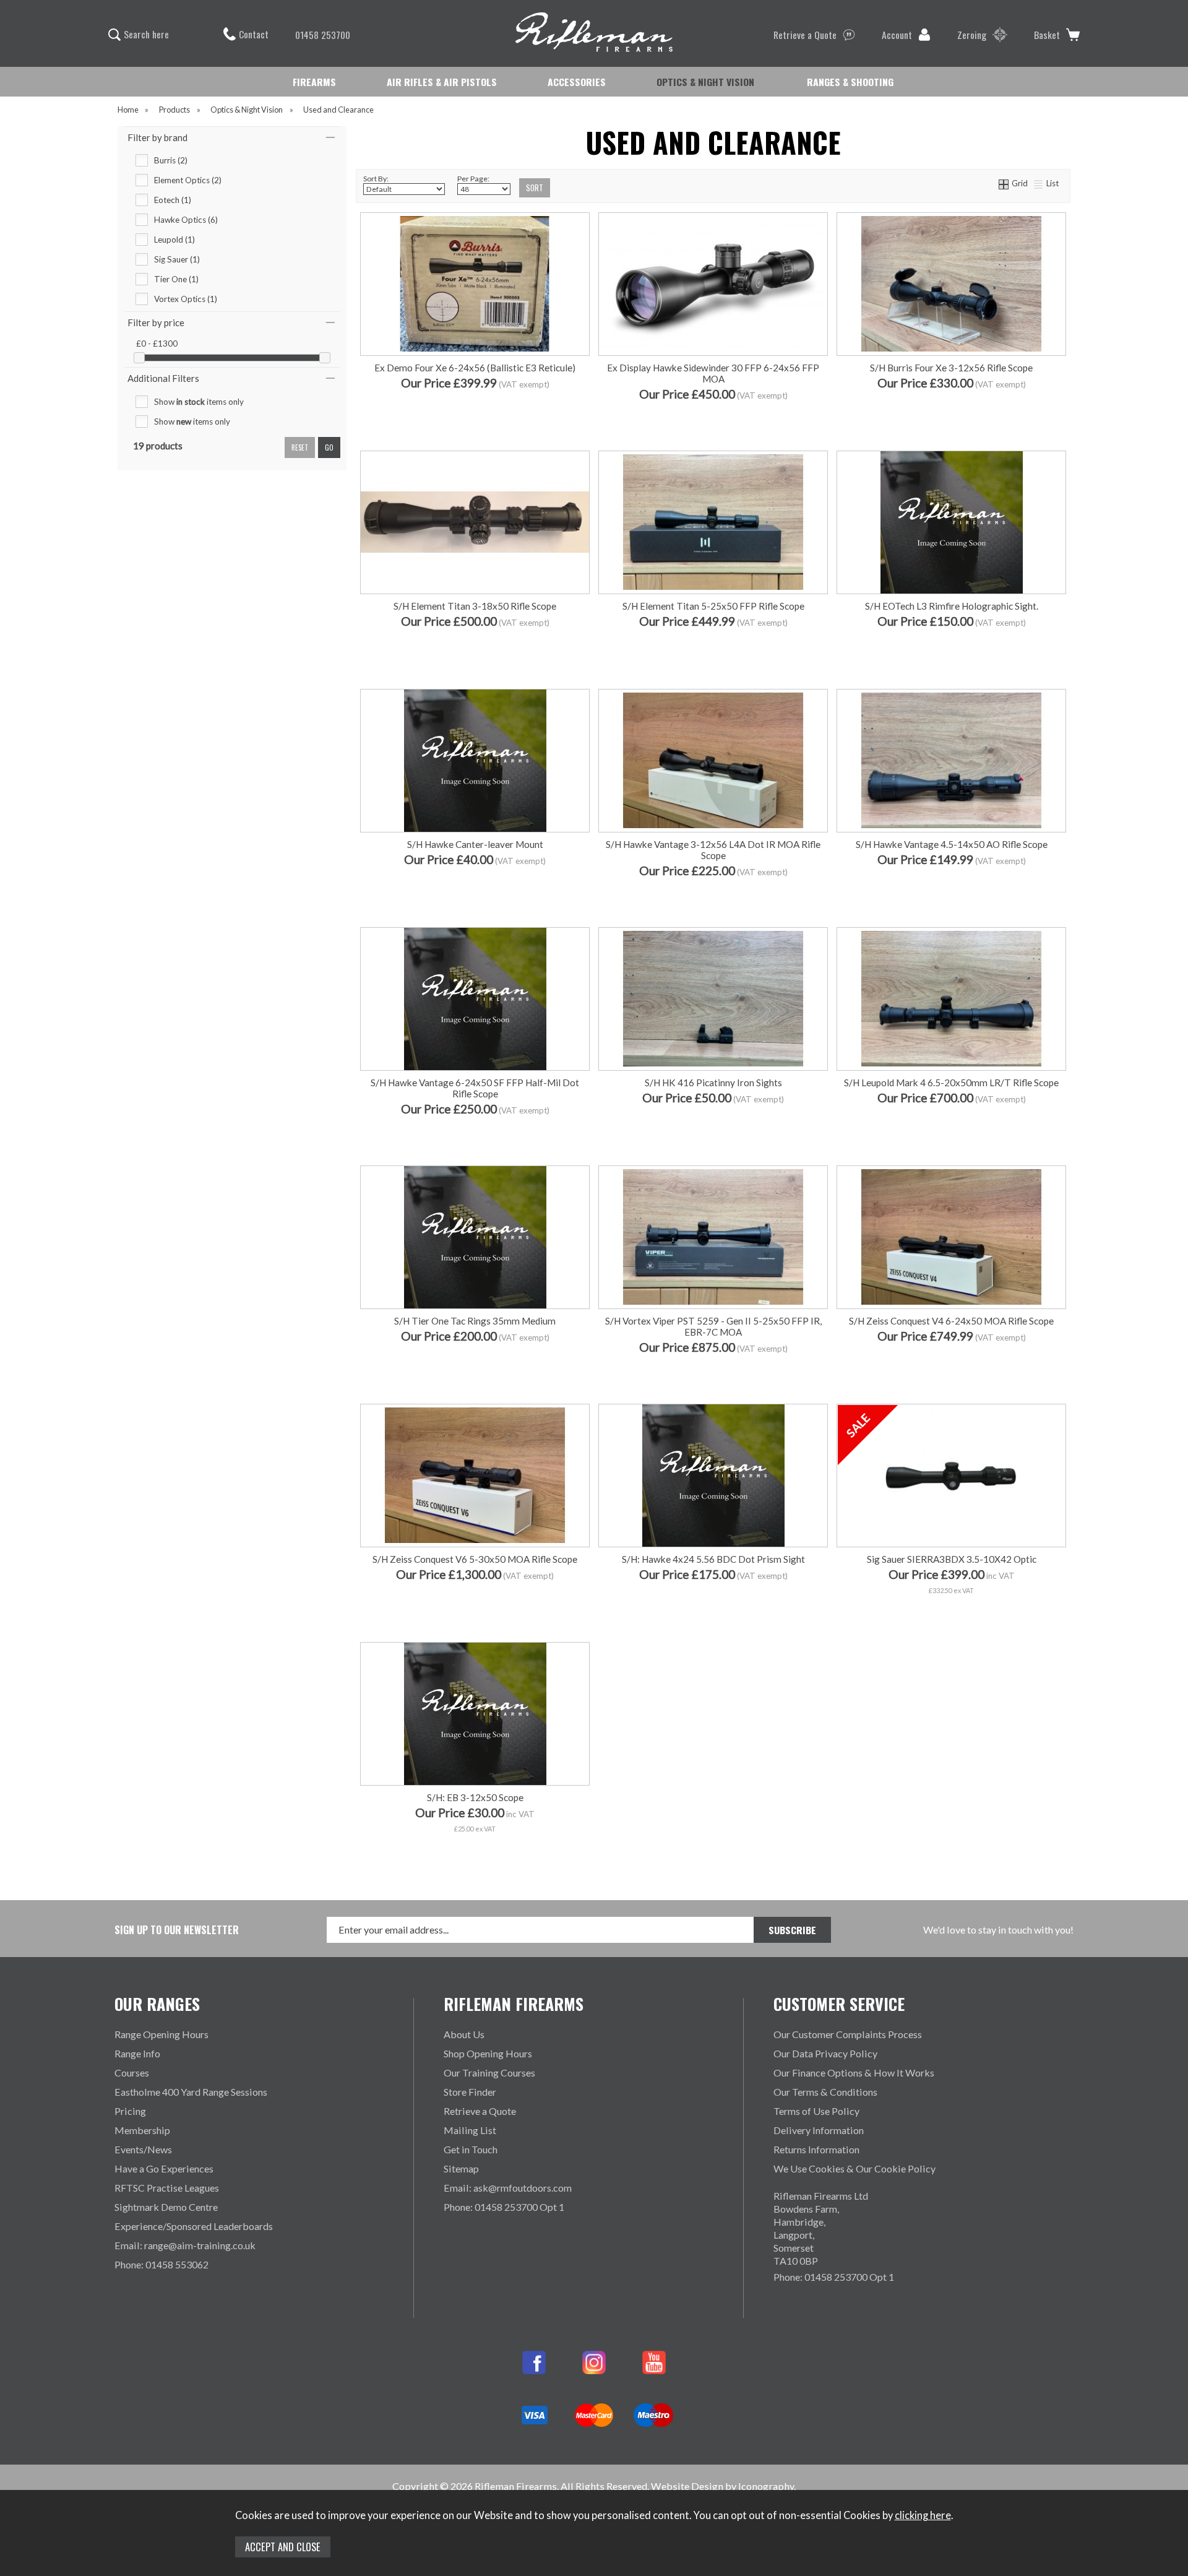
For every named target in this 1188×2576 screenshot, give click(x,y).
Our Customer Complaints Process (848, 2034)
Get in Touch (471, 2149)
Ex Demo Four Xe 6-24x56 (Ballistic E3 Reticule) (475, 368)
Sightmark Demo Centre (166, 2207)
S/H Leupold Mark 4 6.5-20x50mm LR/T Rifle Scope (951, 1083)
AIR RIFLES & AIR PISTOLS (442, 82)
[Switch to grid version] (1004, 183)
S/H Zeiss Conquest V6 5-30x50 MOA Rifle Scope (475, 1559)
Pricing (130, 2111)
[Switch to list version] (1039, 183)
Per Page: (473, 179)
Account (897, 35)
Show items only (199, 402)
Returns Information (816, 2149)
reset (300, 447)
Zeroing (972, 35)
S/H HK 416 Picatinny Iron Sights (713, 1083)
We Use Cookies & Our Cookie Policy (854, 2168)
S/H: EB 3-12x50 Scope (475, 1797)
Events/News (143, 2149)
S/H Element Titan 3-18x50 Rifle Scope (475, 606)
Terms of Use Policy (816, 2111)
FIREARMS (314, 82)
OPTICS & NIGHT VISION (705, 82)
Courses (132, 2072)
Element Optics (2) (188, 180)
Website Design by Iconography (722, 2486)
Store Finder (470, 2092)
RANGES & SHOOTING (850, 82)
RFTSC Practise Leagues (167, 2188)
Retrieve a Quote (805, 35)
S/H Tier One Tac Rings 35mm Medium (475, 1321)
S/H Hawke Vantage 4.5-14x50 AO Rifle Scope (952, 844)
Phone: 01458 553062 (161, 2264)
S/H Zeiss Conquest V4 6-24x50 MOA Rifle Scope (951, 1321)
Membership (142, 2130)
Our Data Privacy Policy (825, 2053)
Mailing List (470, 2130)
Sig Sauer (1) (177, 259)
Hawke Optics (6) (186, 220)
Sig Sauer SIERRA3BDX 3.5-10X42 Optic (952, 1559)
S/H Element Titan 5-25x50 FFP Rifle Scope (713, 606)
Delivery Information (819, 2130)
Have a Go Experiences (164, 2168)
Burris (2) (171, 160)
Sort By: (376, 179)
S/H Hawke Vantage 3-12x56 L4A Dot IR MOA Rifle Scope (713, 850)
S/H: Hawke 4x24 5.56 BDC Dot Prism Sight (713, 1559)
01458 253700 (323, 35)
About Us (464, 2034)
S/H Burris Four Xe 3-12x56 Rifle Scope (951, 368)
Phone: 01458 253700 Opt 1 (504, 2207)
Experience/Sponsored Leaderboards (194, 2226)
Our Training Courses (489, 2072)
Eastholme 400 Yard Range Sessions (191, 2092)
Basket (1047, 35)
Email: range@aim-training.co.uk (185, 2245)
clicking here (923, 2515)
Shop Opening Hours (488, 2053)
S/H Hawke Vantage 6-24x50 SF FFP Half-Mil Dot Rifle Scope (475, 1088)
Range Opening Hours (161, 2034)
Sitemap (461, 2168)
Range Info (137, 2053)
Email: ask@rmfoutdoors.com (508, 2188)
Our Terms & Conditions (825, 2092)
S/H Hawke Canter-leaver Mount (475, 844)
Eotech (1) (173, 200)
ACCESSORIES (577, 82)
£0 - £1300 (157, 344)
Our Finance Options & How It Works (854, 2072)
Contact (254, 34)
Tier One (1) (176, 279)
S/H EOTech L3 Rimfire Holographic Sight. (952, 606)
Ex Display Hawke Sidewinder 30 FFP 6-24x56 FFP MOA (713, 373)
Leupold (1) (174, 240)
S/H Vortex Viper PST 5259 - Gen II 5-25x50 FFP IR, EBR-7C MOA (713, 1326)
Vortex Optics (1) (186, 299)
